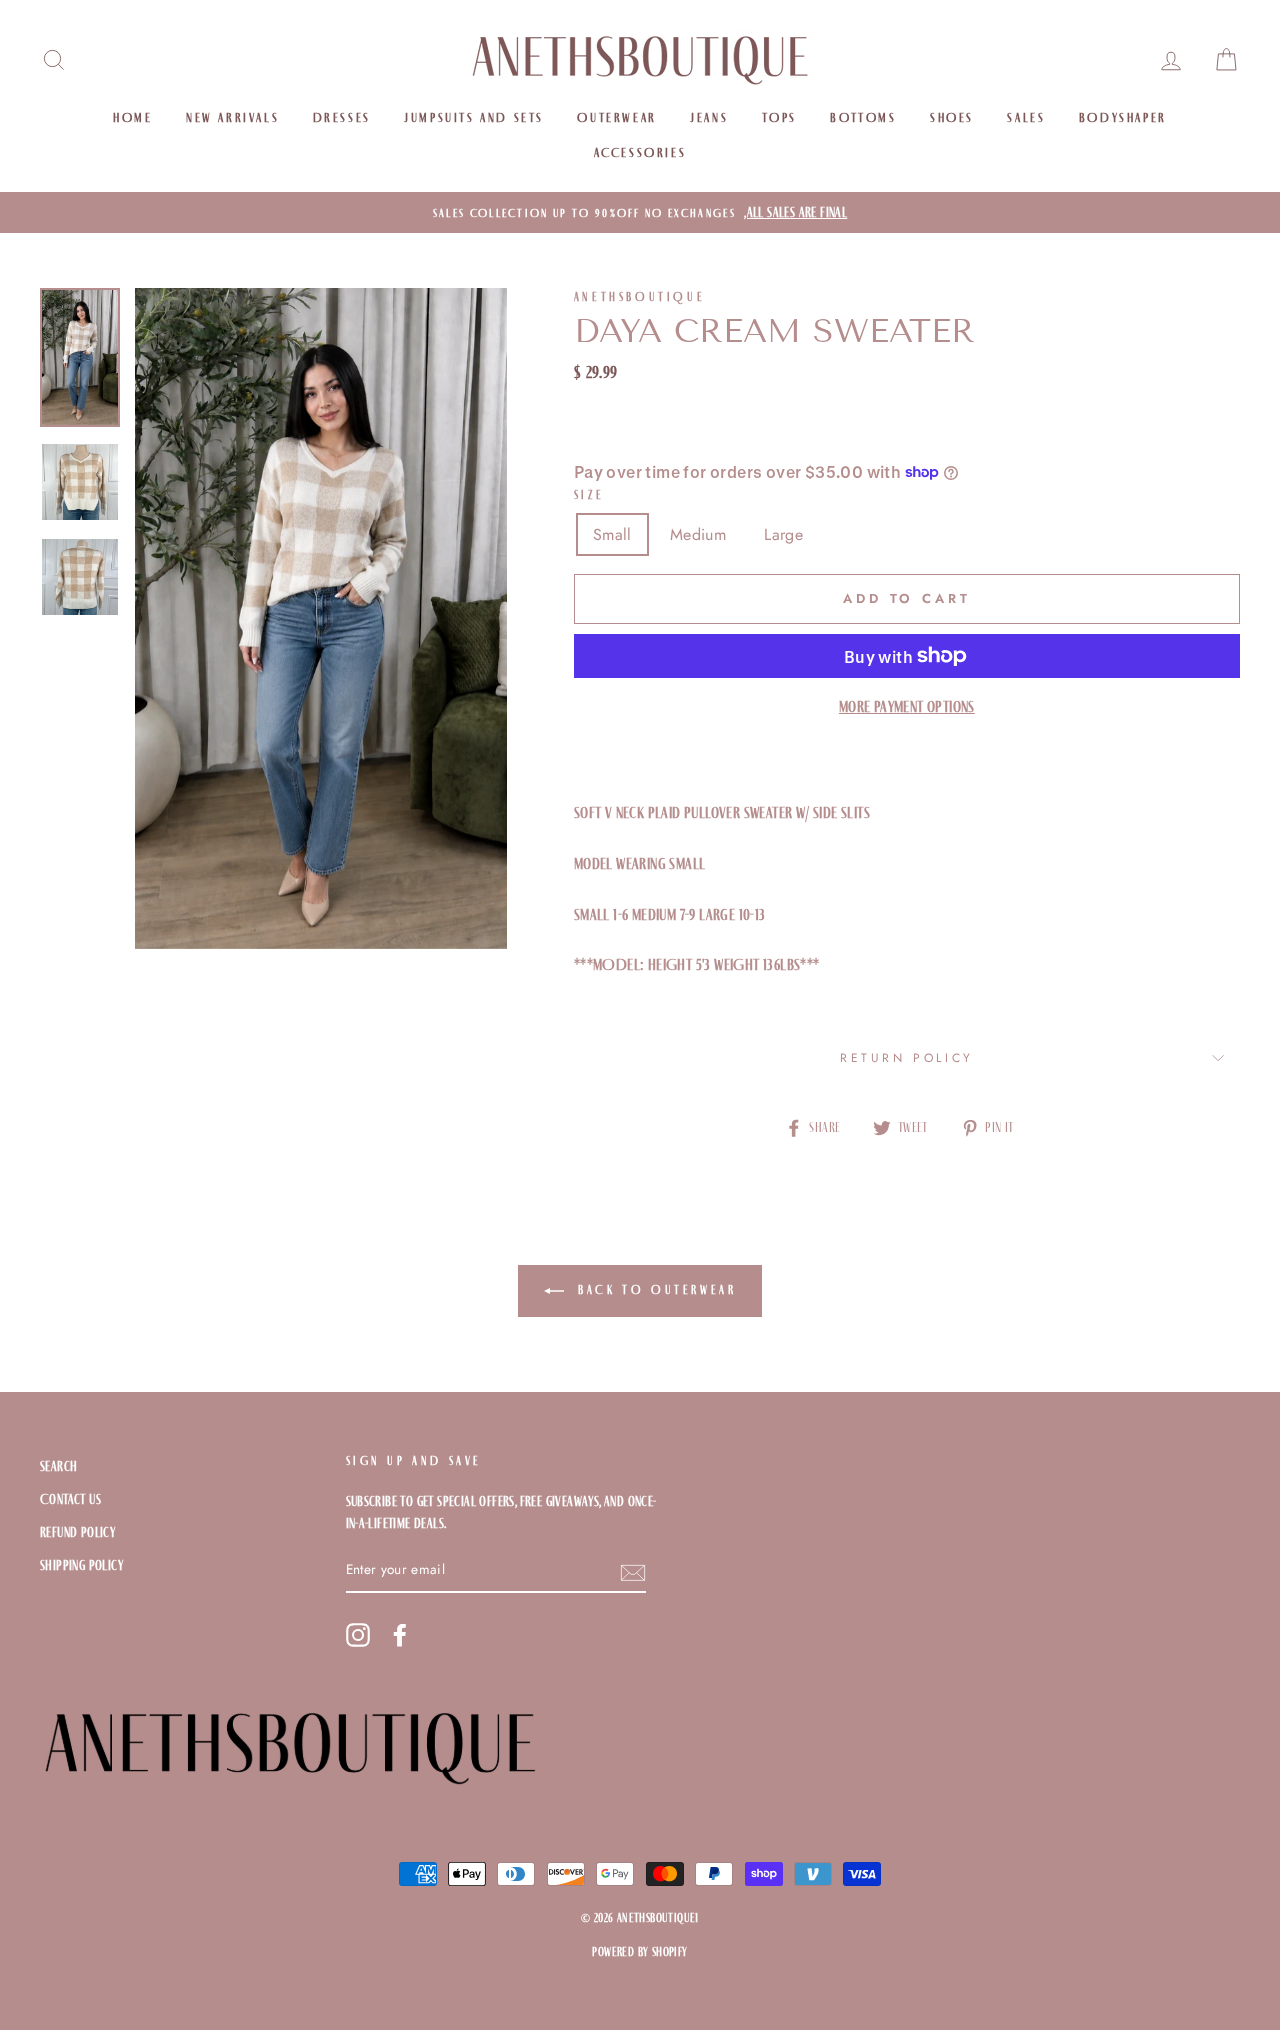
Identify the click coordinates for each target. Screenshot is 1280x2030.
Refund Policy (77, 1532)
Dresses (342, 117)
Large (783, 534)
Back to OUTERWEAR (654, 1290)
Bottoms (863, 117)
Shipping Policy (81, 1565)
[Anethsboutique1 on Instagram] (358, 1635)
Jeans (709, 117)
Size (589, 495)
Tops (779, 117)
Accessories (640, 152)
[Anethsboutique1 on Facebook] (400, 1635)
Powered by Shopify (639, 1952)
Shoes (952, 117)
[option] (640, 213)
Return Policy (907, 1058)
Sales (1026, 117)
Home (132, 117)
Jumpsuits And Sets (474, 117)
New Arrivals (232, 117)
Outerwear (616, 117)
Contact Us (70, 1499)
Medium (698, 534)
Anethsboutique (639, 297)
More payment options (907, 706)
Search (58, 1466)
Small (612, 534)
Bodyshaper (1123, 117)
